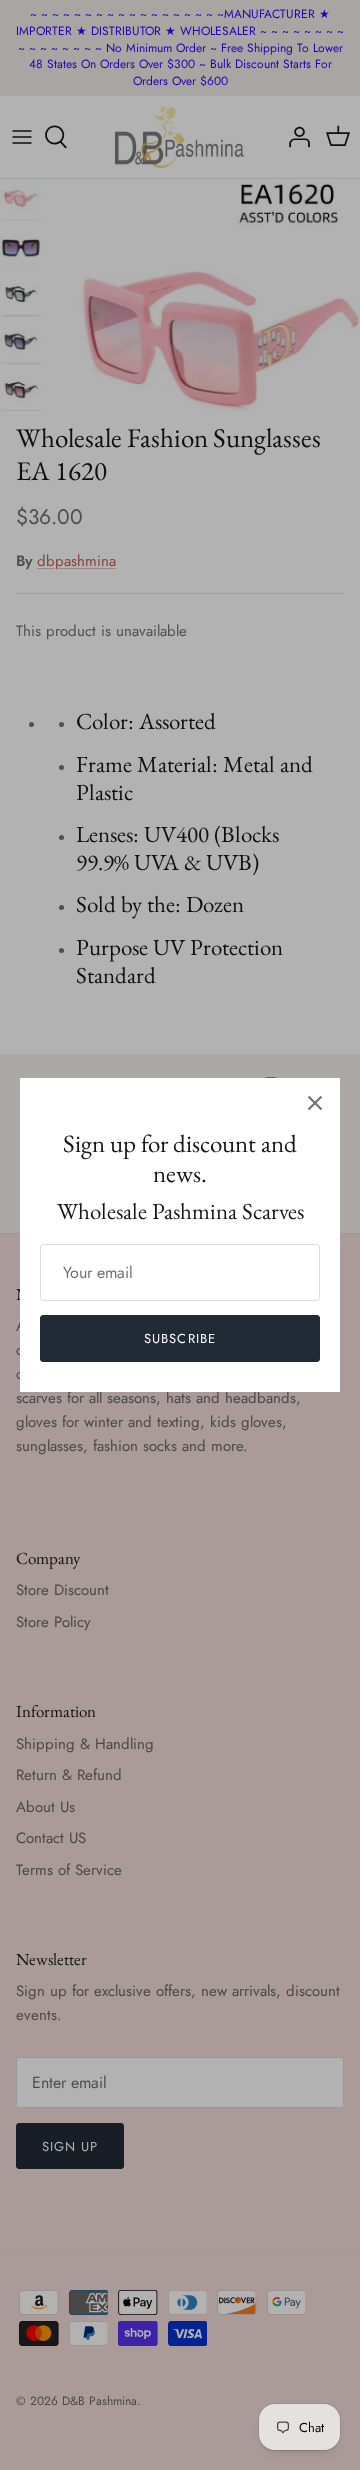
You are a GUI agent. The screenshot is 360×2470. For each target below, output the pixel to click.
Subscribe (179, 1338)
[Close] (315, 1103)
